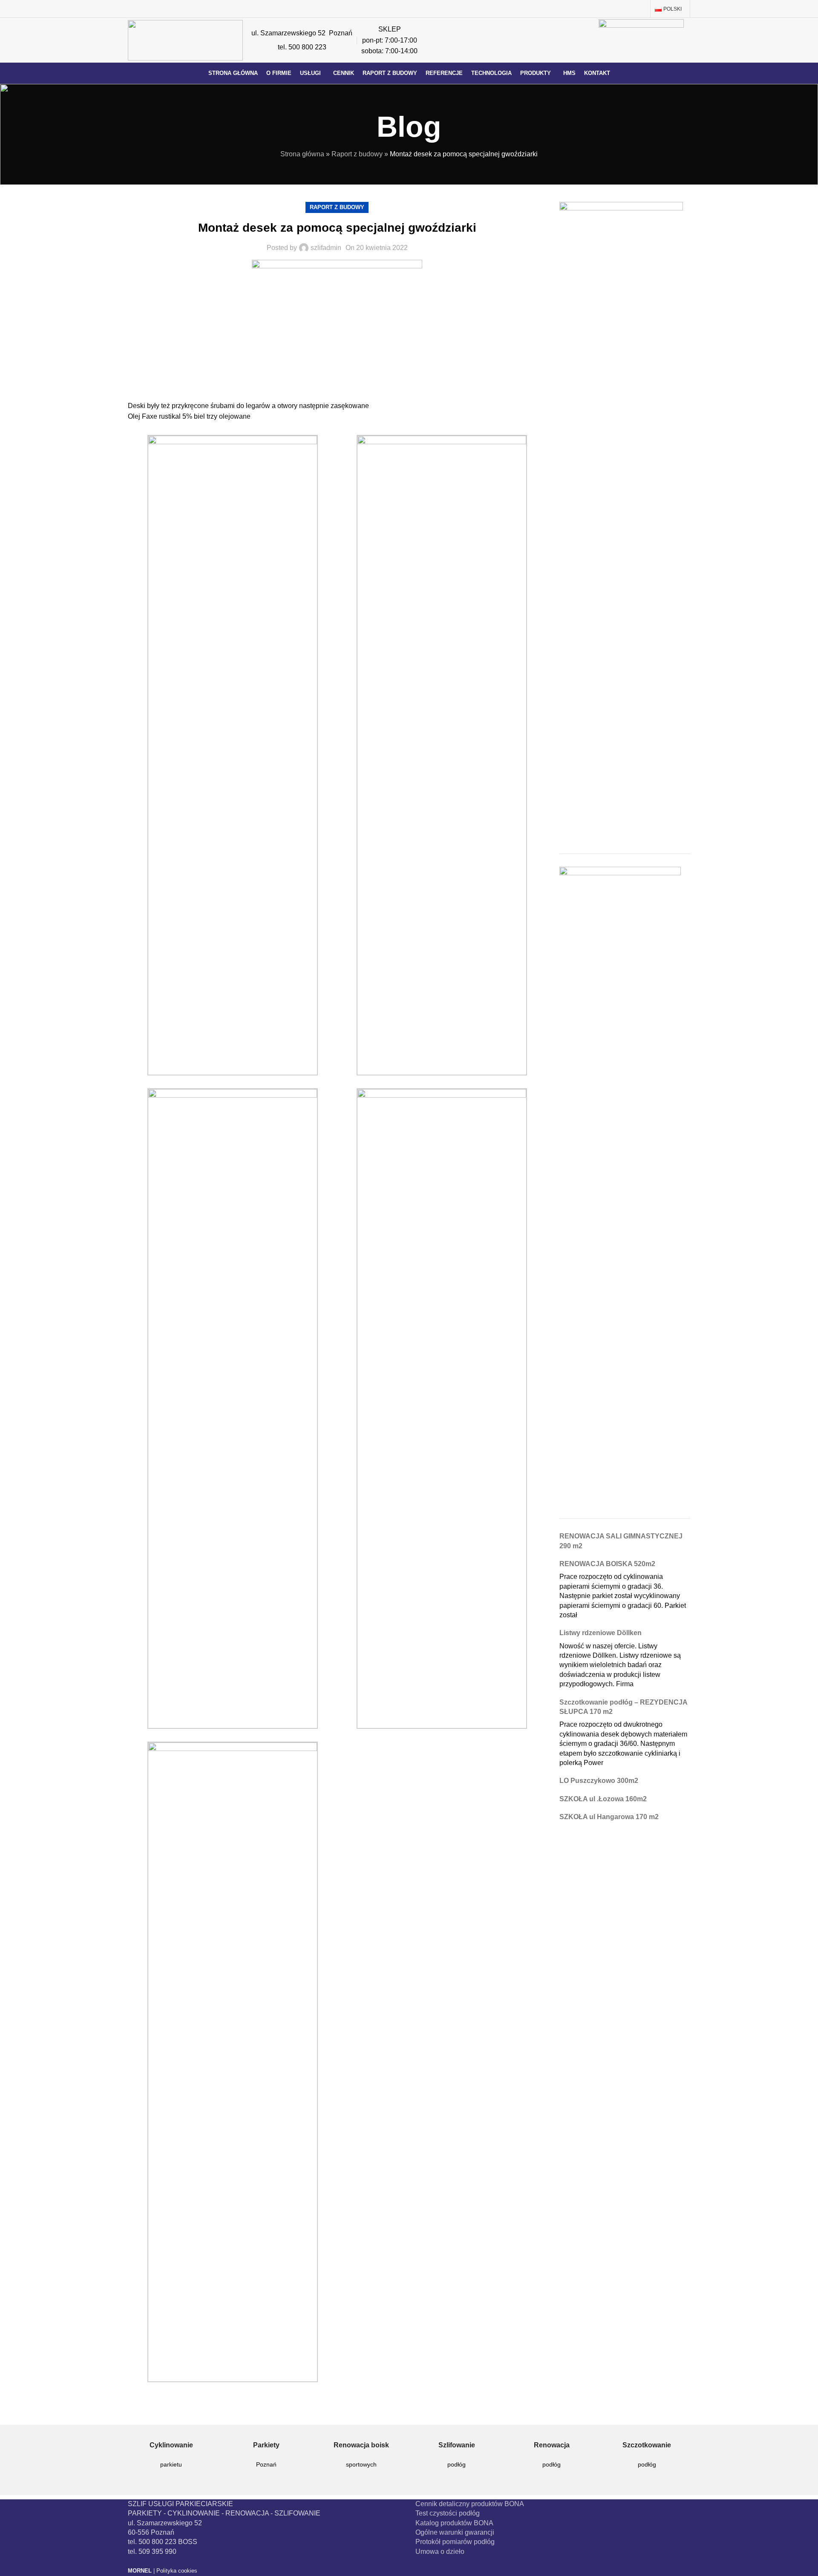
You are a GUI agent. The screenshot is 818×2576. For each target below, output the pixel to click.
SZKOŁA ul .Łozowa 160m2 (603, 1799)
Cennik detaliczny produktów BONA (470, 2504)
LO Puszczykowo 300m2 (599, 1781)
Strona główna (302, 154)
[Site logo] (185, 40)
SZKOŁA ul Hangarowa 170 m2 (609, 1817)
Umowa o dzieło (440, 2552)
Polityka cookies (177, 2571)
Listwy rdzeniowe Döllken (601, 1633)
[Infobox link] (171, 2461)
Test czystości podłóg (448, 2513)
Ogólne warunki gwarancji (455, 2532)
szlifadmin (326, 248)
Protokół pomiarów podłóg (455, 2542)
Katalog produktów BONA (454, 2523)
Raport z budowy (357, 154)
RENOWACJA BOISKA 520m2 (607, 1564)
